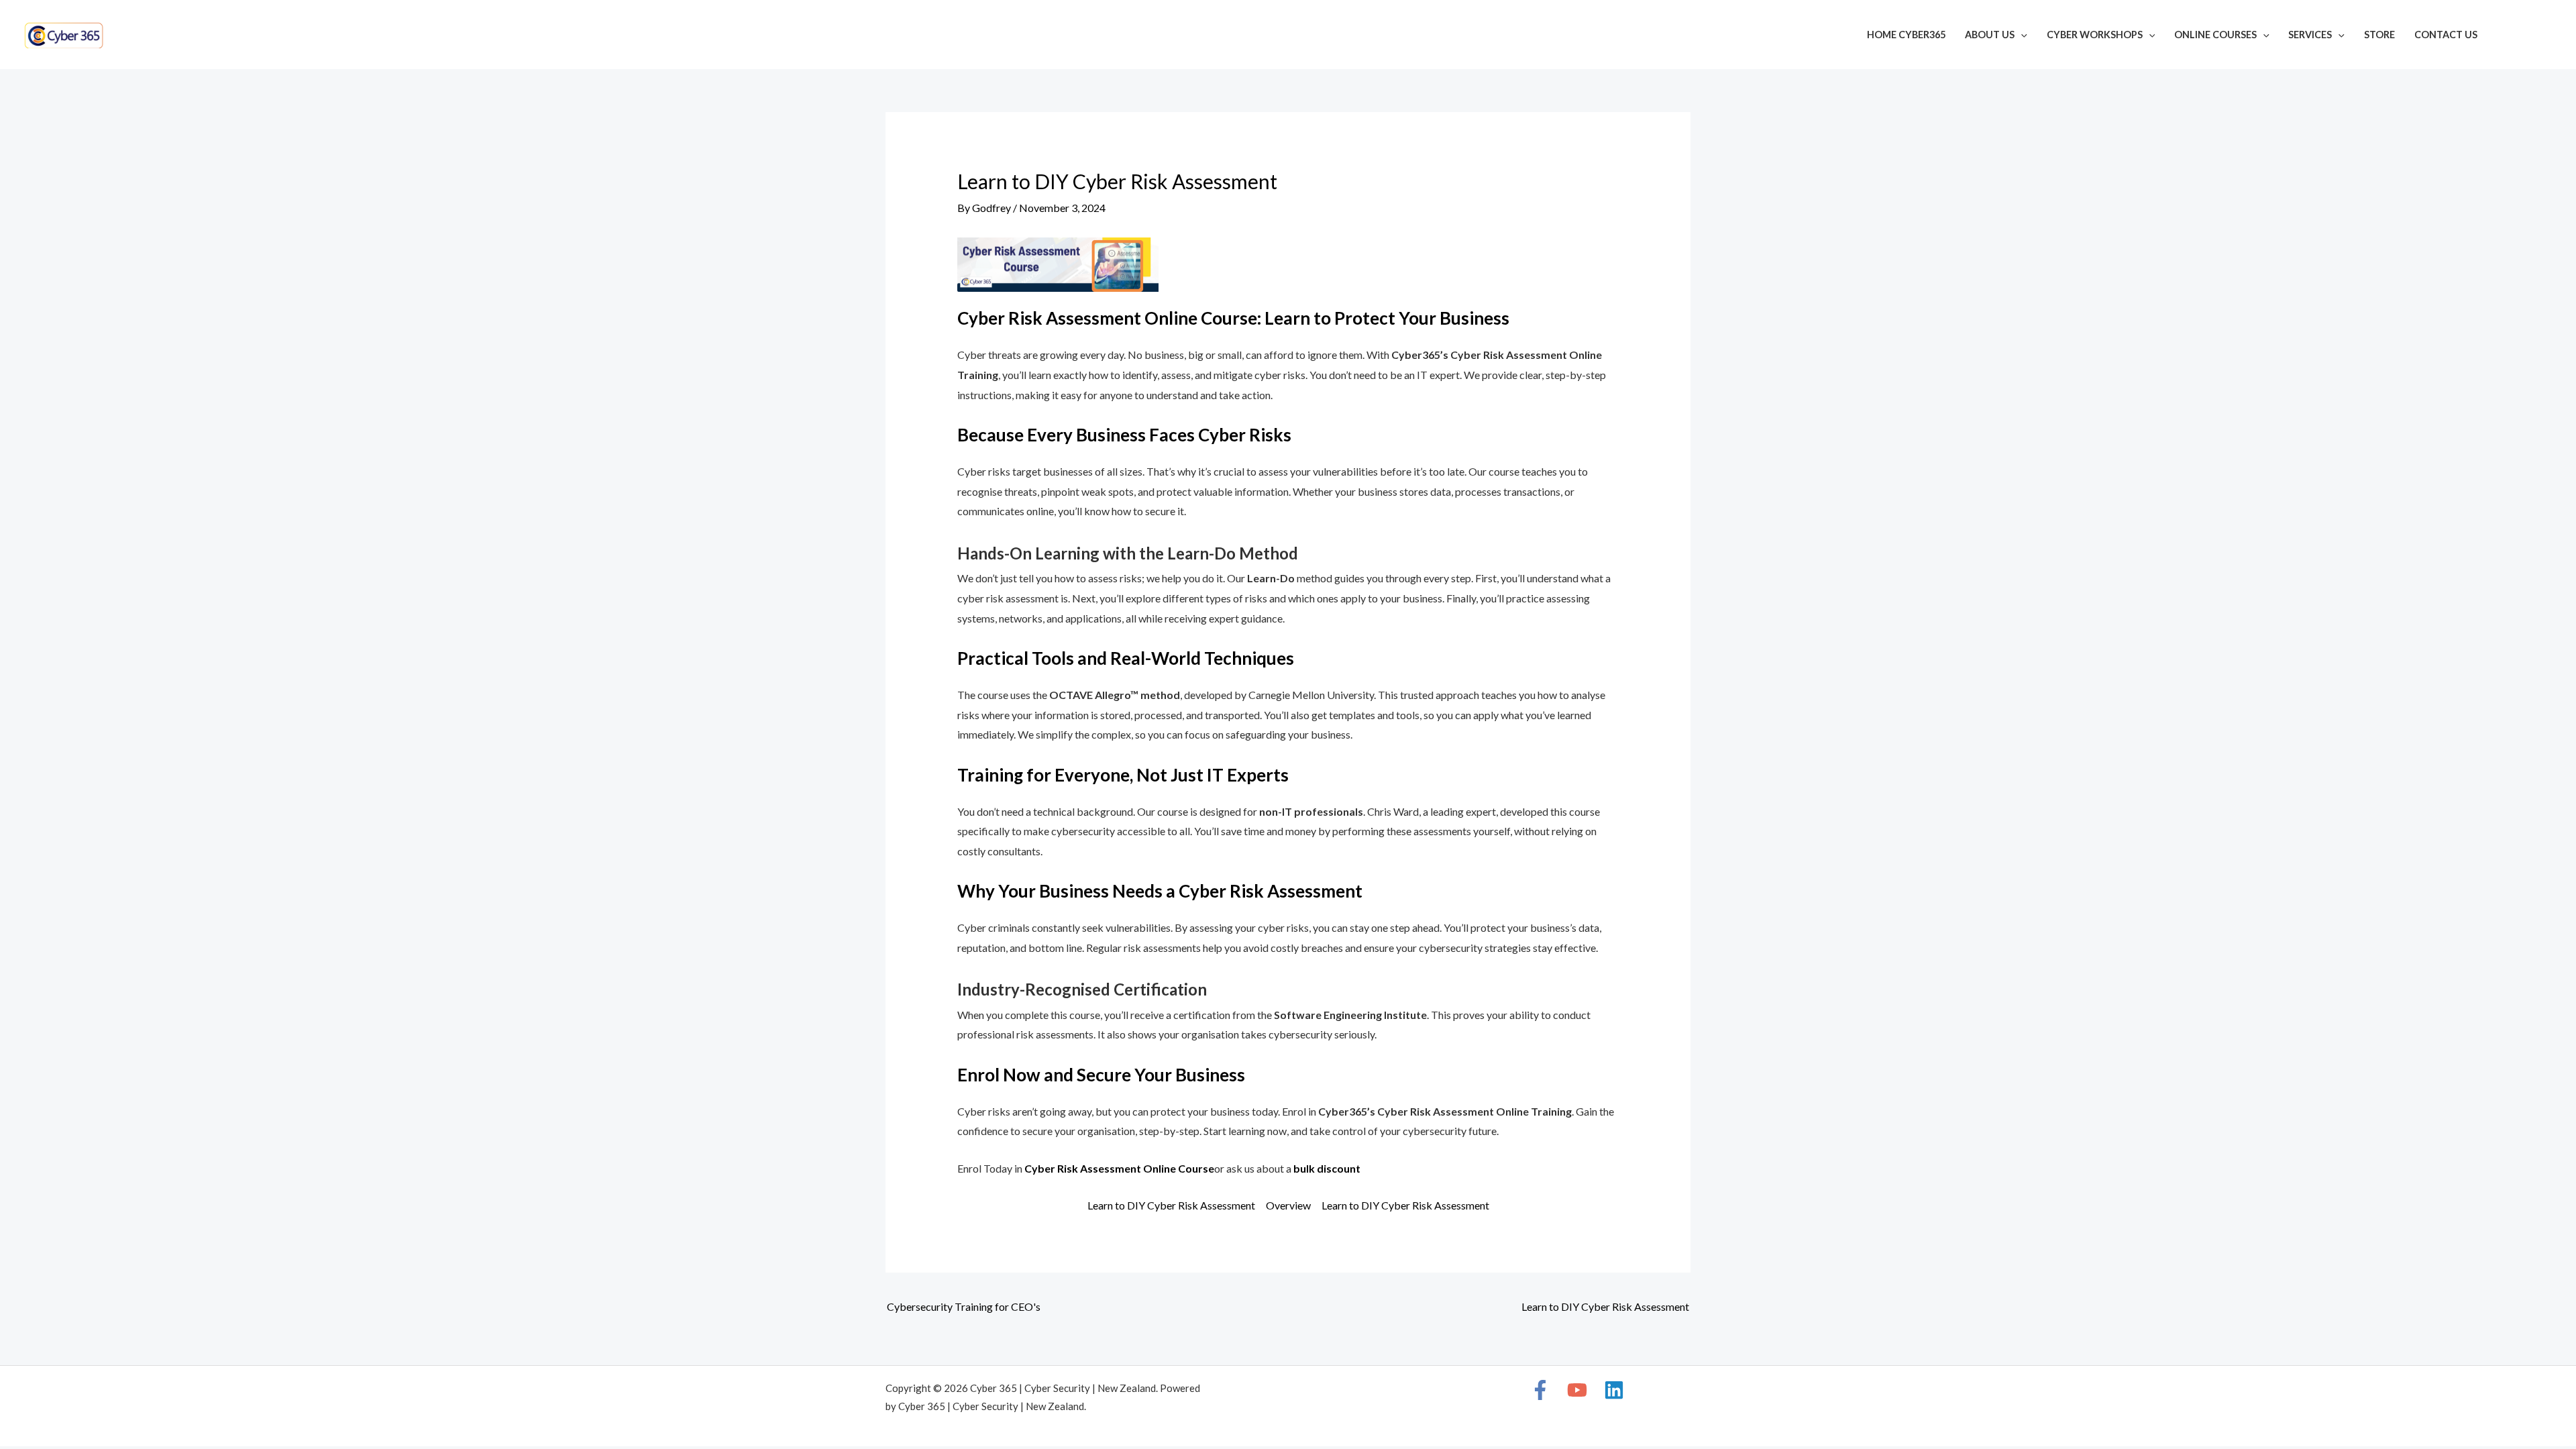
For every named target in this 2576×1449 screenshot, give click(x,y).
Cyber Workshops (2095, 35)
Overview (1288, 1205)
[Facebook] (2506, 36)
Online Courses (2215, 35)
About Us (1990, 35)
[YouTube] (2526, 36)
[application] (2021, 35)
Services (2310, 35)
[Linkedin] (2546, 36)
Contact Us (2446, 35)
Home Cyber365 (1906, 35)
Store (2379, 35)
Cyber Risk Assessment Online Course (1119, 1168)
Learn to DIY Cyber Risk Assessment (1171, 1205)
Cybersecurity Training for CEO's (964, 1306)
